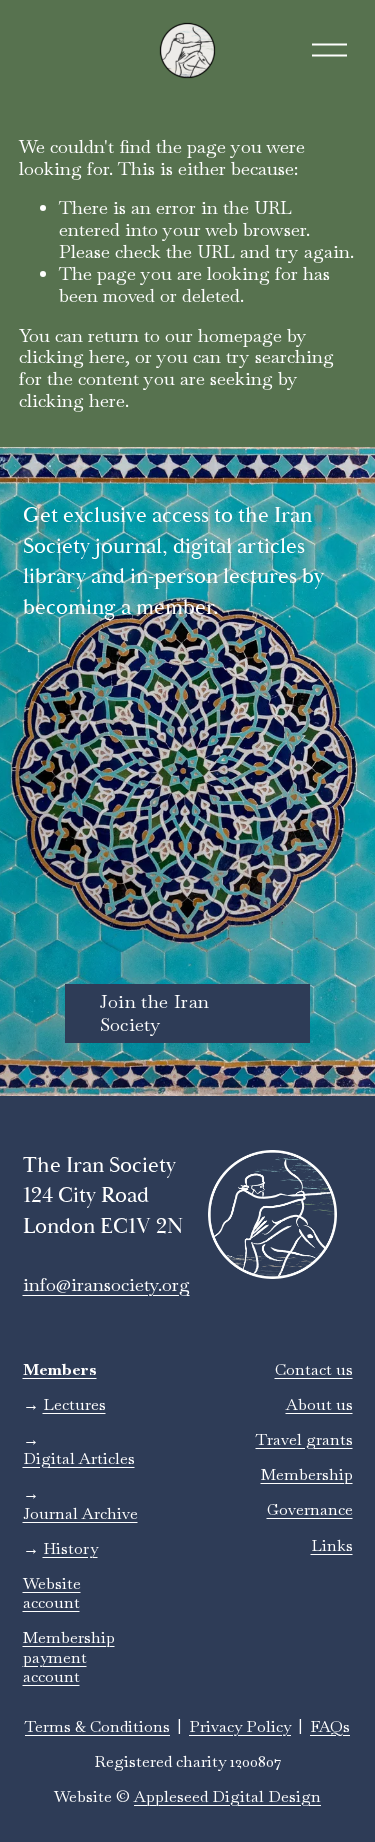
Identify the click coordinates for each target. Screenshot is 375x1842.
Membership (307, 1474)
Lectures (74, 1404)
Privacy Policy (240, 1726)
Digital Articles (79, 1458)
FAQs (330, 1726)
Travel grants (304, 1439)
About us (319, 1404)
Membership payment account (69, 1657)
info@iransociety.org (106, 1285)
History (70, 1548)
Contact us (314, 1369)
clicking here (72, 356)
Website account (52, 1593)
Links (332, 1545)
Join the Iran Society (155, 1013)
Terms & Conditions (97, 1726)
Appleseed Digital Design (227, 1796)
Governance (310, 1509)
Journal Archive (80, 1513)
